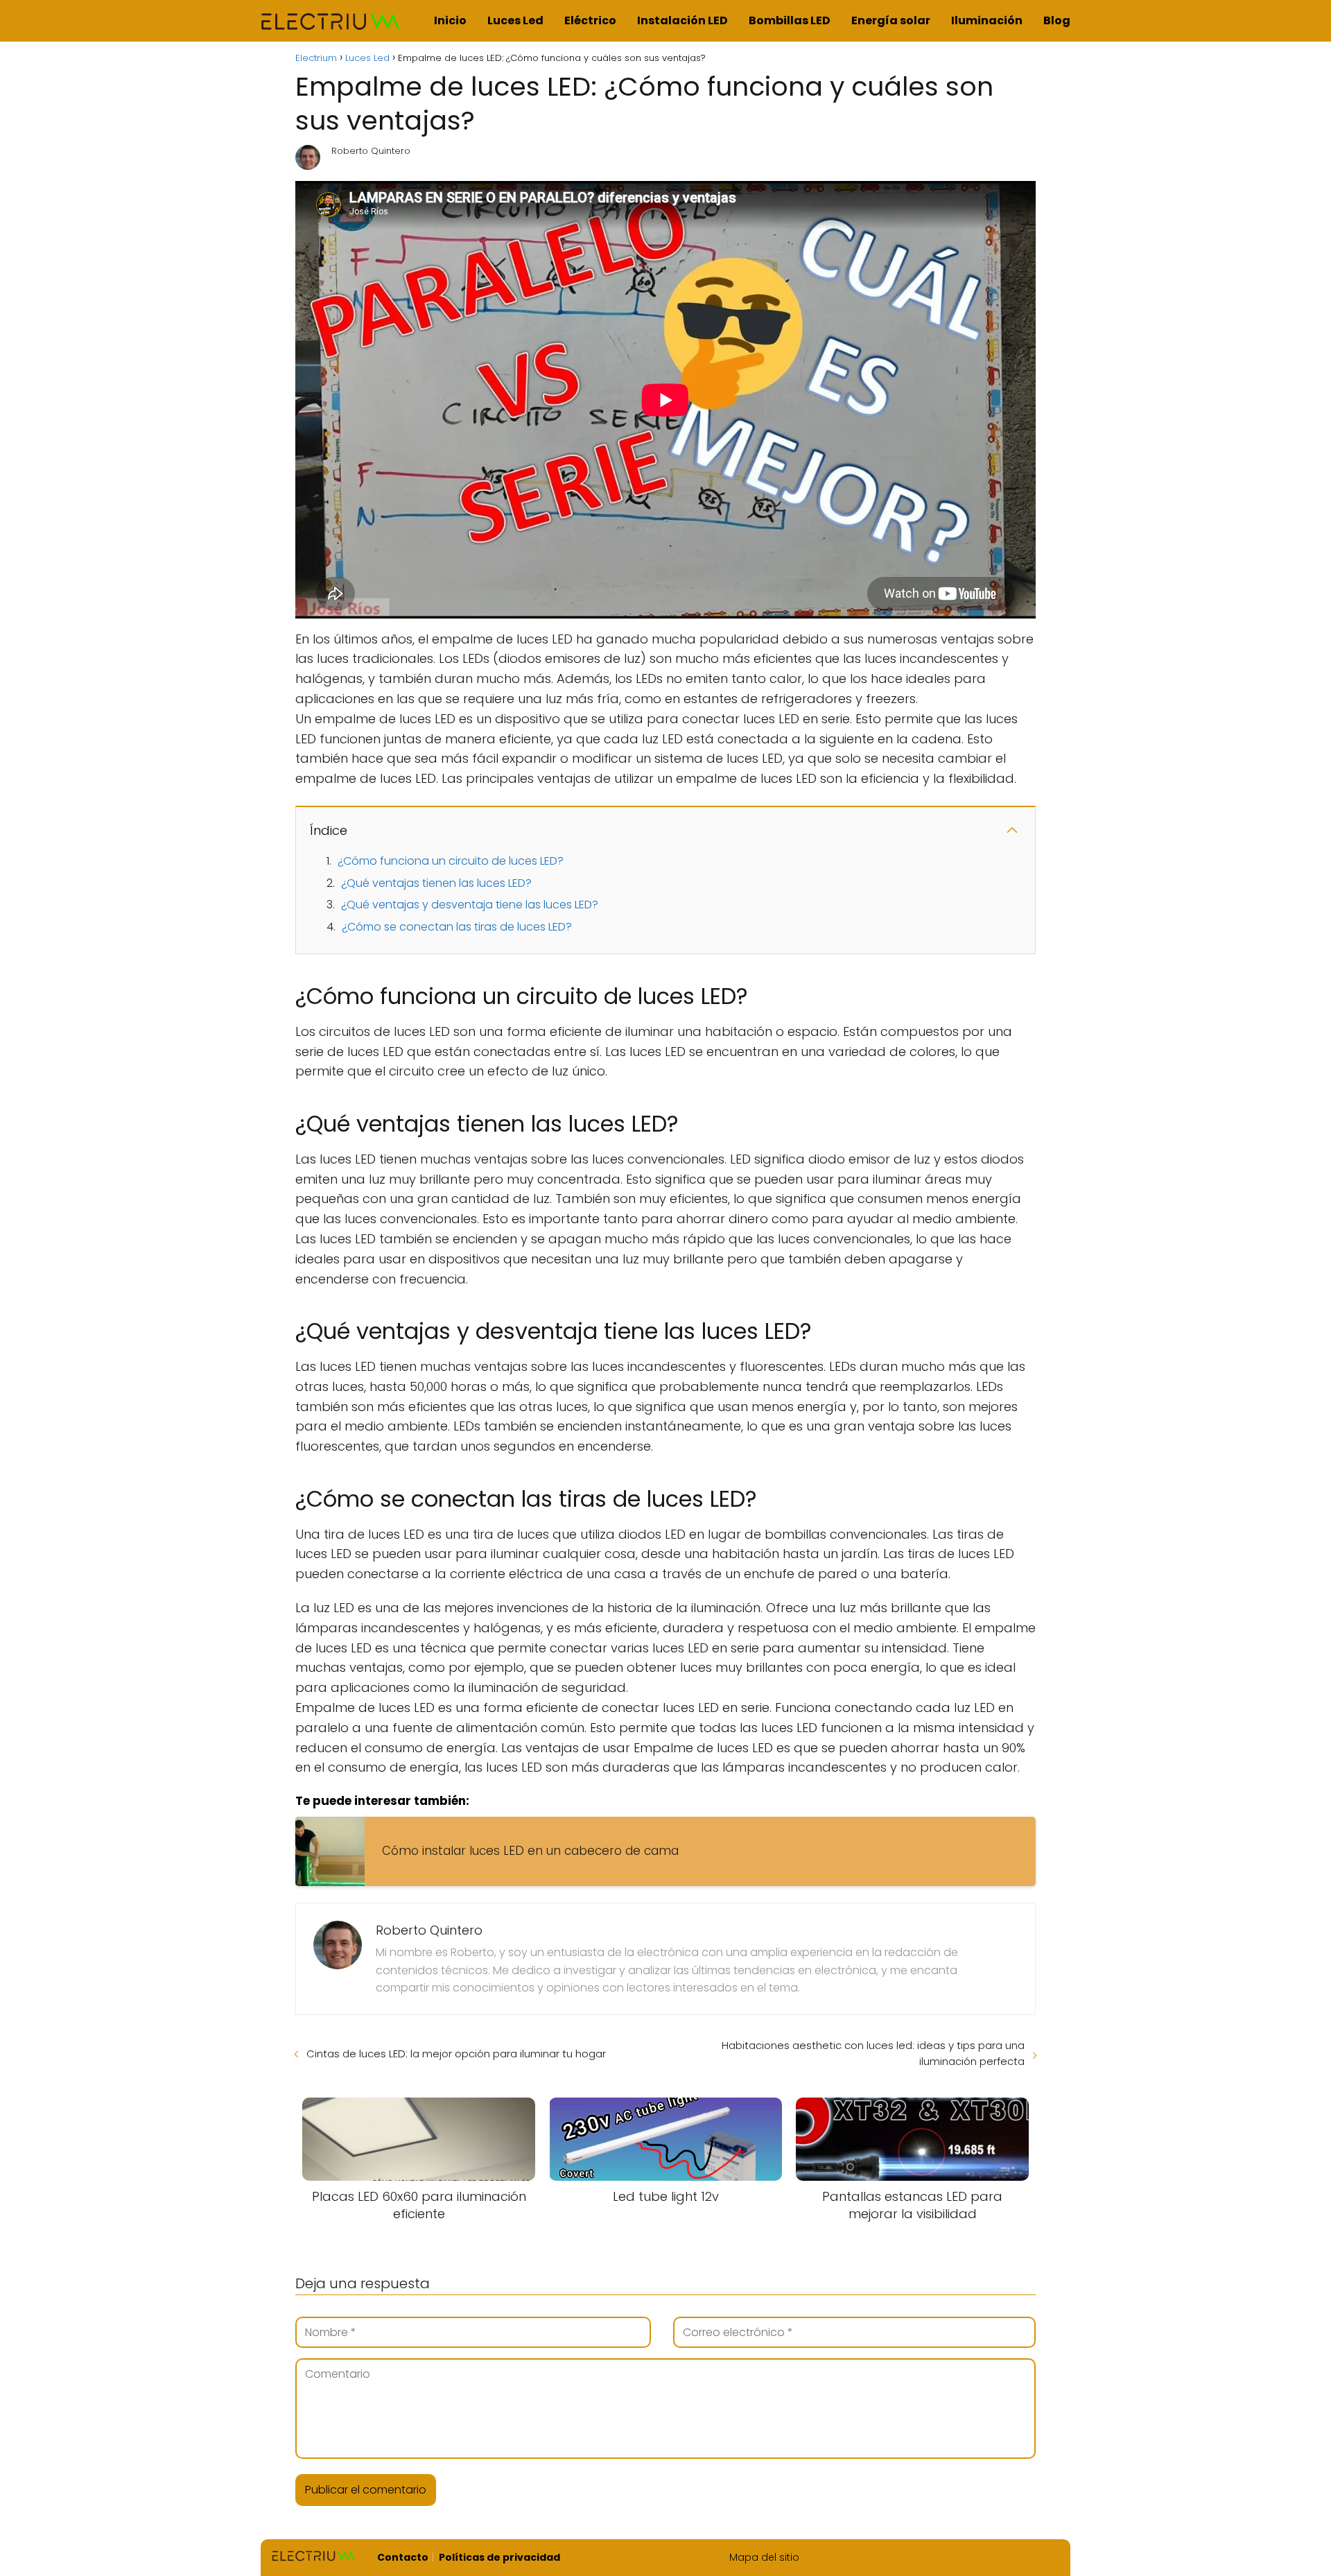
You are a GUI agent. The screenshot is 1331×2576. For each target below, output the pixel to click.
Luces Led (515, 20)
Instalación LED (682, 20)
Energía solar (891, 20)
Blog (1057, 20)
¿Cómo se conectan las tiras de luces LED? (457, 927)
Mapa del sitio (764, 2557)
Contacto (403, 2557)
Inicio (450, 20)
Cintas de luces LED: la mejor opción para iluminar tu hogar (456, 2054)
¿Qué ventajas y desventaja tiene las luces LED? (470, 905)
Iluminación (987, 20)
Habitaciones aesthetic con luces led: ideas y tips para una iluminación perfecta (873, 2053)
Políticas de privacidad (499, 2557)
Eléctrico (590, 20)
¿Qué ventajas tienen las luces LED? (436, 883)
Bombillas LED (790, 20)
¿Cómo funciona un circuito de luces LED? (451, 861)
